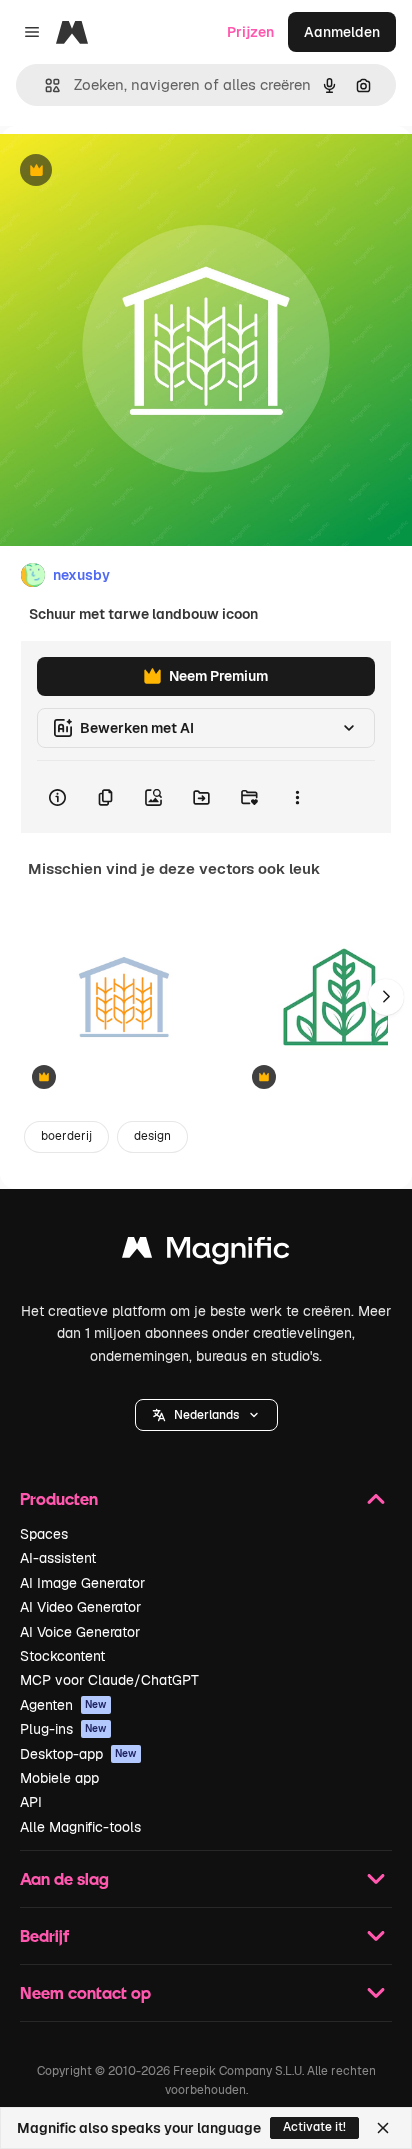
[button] (206, 1415)
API (31, 1802)
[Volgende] (386, 997)
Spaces (44, 1534)
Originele (131, 171)
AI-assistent (58, 1558)
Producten (59, 1498)
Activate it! (314, 2127)
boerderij (66, 1136)
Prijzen (250, 32)
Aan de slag (64, 1878)
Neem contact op (85, 1992)
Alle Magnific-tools (80, 1827)
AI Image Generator (82, 1583)
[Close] (383, 2128)
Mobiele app (59, 1778)
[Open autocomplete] (44, 85)
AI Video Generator (80, 1607)
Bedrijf (44, 1935)
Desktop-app (78, 1754)
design (152, 1136)
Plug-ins (63, 1729)
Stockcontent (62, 1656)
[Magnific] (206, 1252)
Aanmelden (342, 32)
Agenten (63, 1705)
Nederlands (206, 1415)
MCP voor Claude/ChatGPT (109, 1680)
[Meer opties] (297, 797)
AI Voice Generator (80, 1632)
